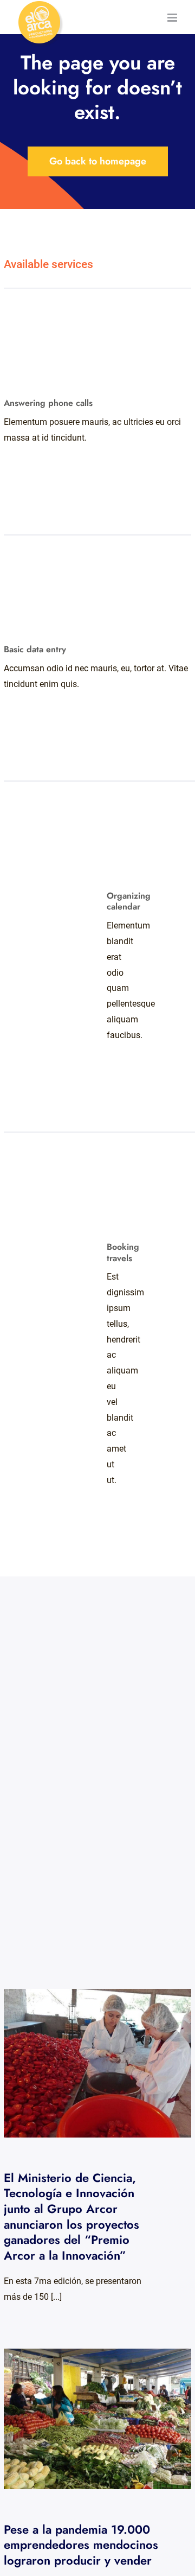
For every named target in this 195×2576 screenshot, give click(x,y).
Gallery (107, 2063)
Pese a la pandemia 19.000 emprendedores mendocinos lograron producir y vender (88, 2419)
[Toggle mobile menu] (173, 18)
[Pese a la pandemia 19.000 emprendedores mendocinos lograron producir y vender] (97, 2419)
